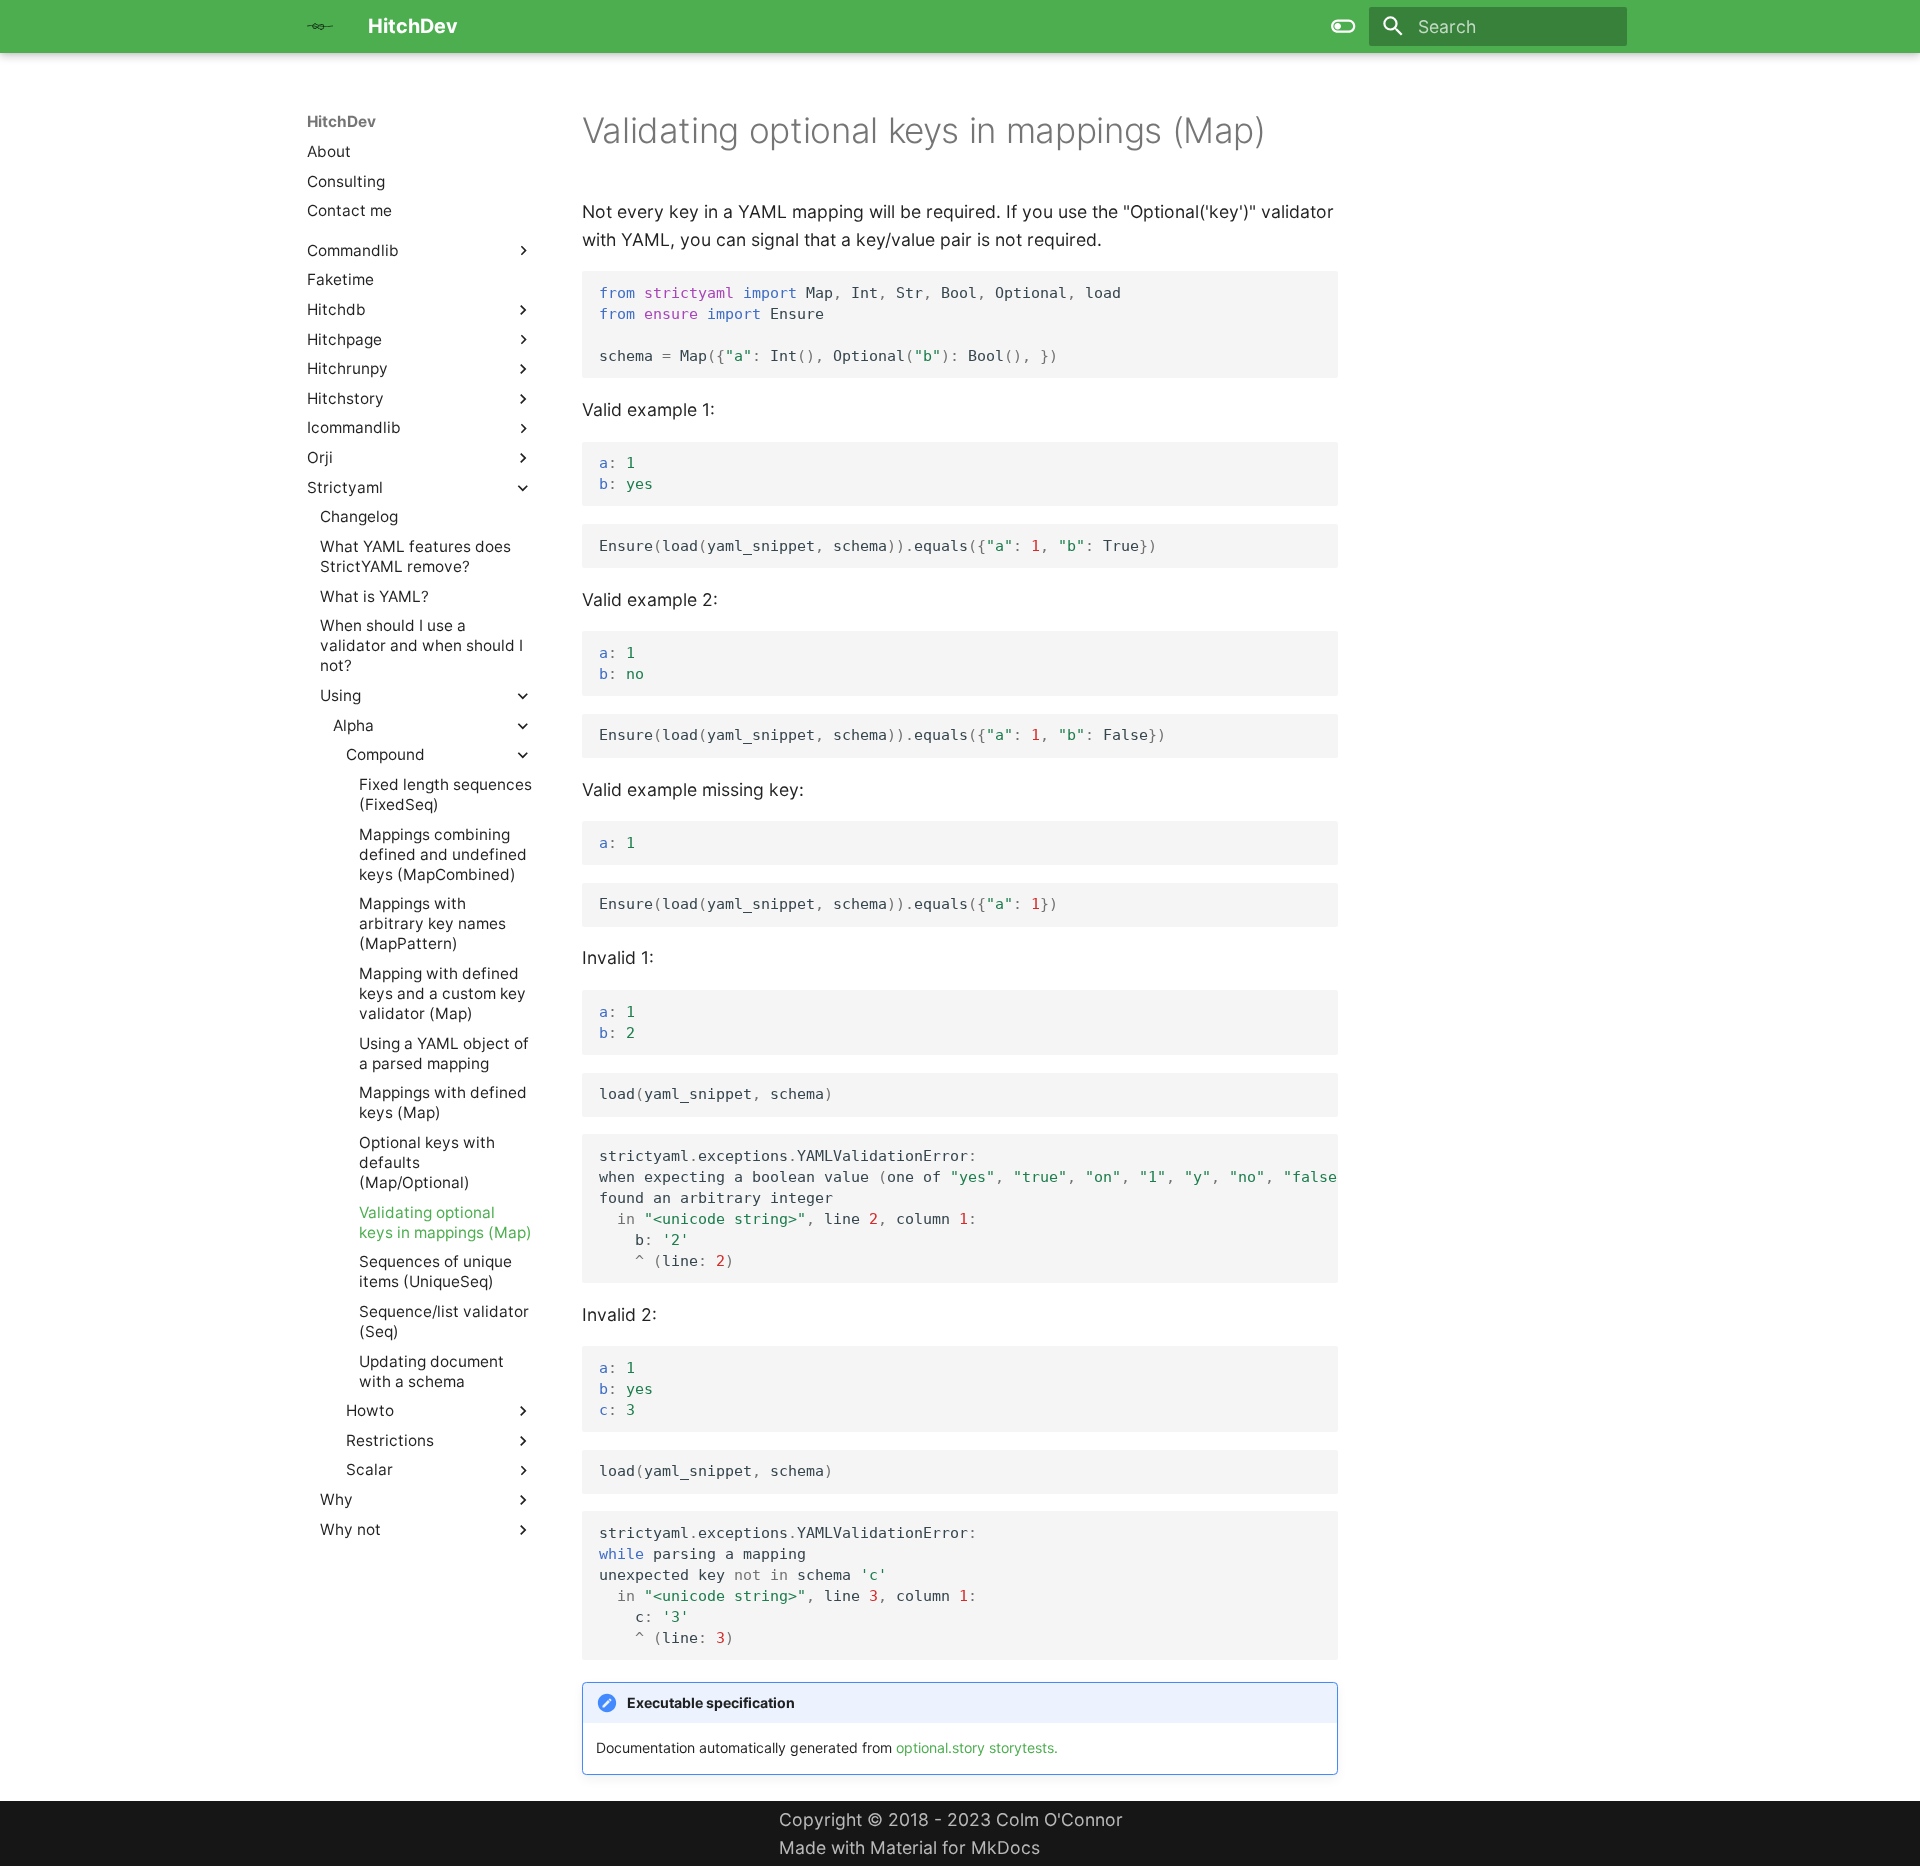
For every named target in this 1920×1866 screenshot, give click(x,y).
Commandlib (353, 249)
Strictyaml (345, 487)
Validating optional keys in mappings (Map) (445, 1221)
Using (340, 695)
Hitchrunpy (347, 368)
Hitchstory (345, 398)
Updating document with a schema (431, 1370)
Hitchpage (344, 338)
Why (336, 1499)
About (329, 151)
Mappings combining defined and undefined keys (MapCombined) (443, 853)
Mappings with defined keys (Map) (443, 1102)
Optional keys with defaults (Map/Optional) (427, 1162)
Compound (385, 754)
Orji (320, 457)
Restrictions (390, 1440)
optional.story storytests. (977, 1747)
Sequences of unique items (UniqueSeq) (435, 1271)
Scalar (369, 1469)
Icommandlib (354, 427)
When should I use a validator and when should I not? (421, 645)
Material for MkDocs (955, 1847)
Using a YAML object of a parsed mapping (444, 1052)
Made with (951, 1833)
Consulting (346, 180)
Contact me (349, 210)
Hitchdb (336, 309)
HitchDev (341, 121)
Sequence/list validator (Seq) (444, 1321)
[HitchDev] (320, 26)
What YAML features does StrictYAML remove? (415, 556)
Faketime (340, 279)
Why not (350, 1529)
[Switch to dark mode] (1343, 26)
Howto (370, 1410)
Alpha (353, 724)
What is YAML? (374, 595)
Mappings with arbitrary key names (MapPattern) (432, 923)
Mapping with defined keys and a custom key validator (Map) (442, 993)
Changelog (359, 516)
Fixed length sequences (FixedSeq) (445, 794)
